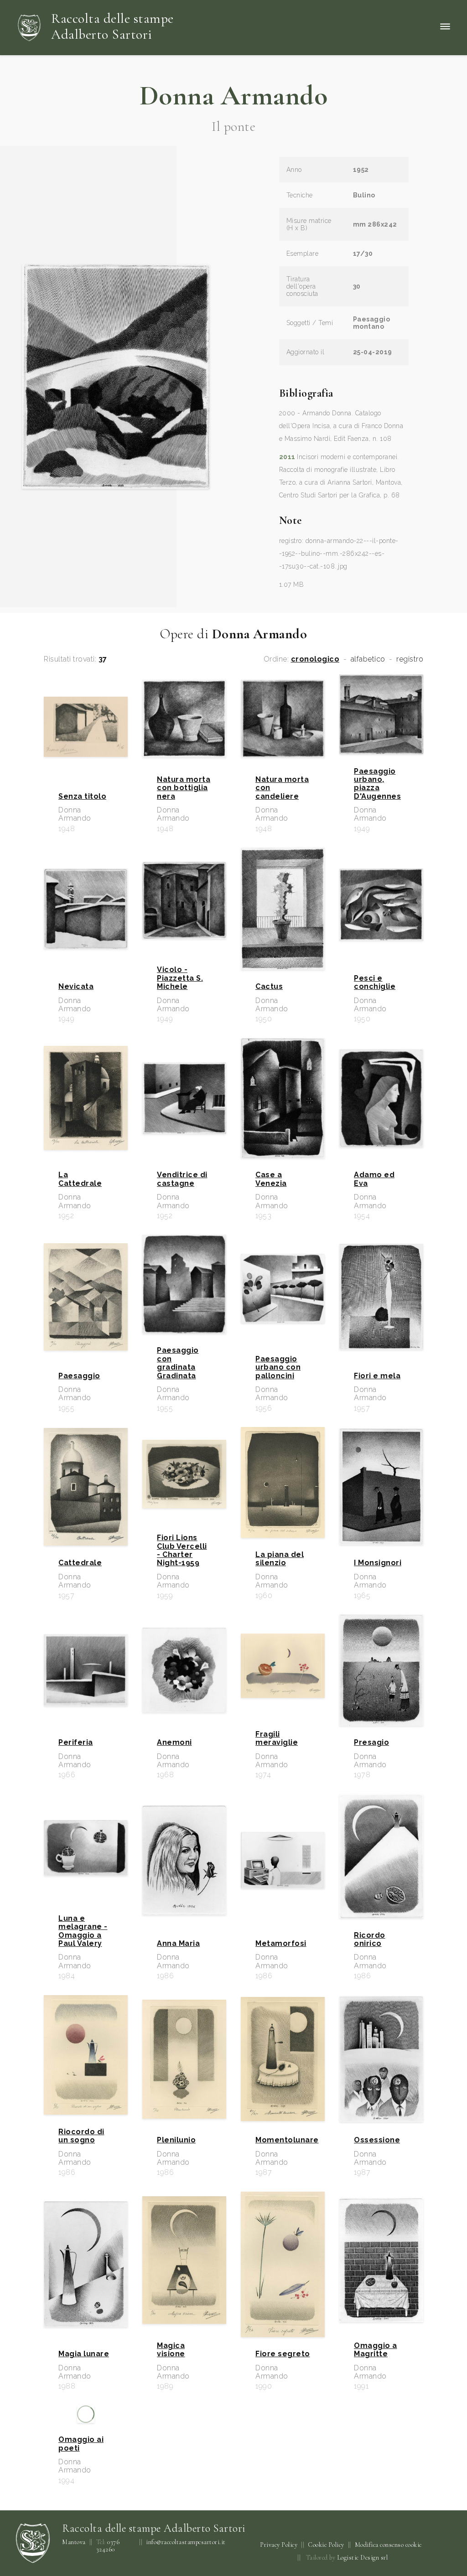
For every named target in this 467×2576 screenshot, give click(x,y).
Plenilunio (176, 2140)
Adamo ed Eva (374, 1179)
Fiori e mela (377, 1376)
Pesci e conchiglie (375, 983)
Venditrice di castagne (182, 1179)
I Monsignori (378, 1563)
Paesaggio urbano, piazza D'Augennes (377, 784)
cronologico (315, 659)
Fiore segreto (283, 2354)
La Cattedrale (80, 1179)
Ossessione (377, 2140)
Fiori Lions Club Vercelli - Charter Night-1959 (182, 1550)
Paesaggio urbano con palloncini (278, 1368)
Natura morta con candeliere (282, 788)
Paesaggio (79, 1376)
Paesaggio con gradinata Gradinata (178, 1363)
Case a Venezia (271, 1179)
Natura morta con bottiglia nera (184, 788)
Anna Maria (178, 1944)
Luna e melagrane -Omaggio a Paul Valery (83, 1931)
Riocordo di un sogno (81, 2136)
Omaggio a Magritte (376, 2350)
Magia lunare (84, 2354)
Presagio (371, 1743)
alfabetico (368, 659)
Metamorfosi (281, 1944)
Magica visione (171, 2350)
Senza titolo (82, 797)
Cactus (269, 987)
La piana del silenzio (280, 1559)
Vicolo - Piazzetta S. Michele (180, 978)
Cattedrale (80, 1563)
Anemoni (174, 1743)
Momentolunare (283, 2140)
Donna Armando (234, 96)
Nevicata (76, 987)
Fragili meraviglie (277, 1738)
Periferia (76, 1743)
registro (410, 659)
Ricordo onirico (370, 1940)
